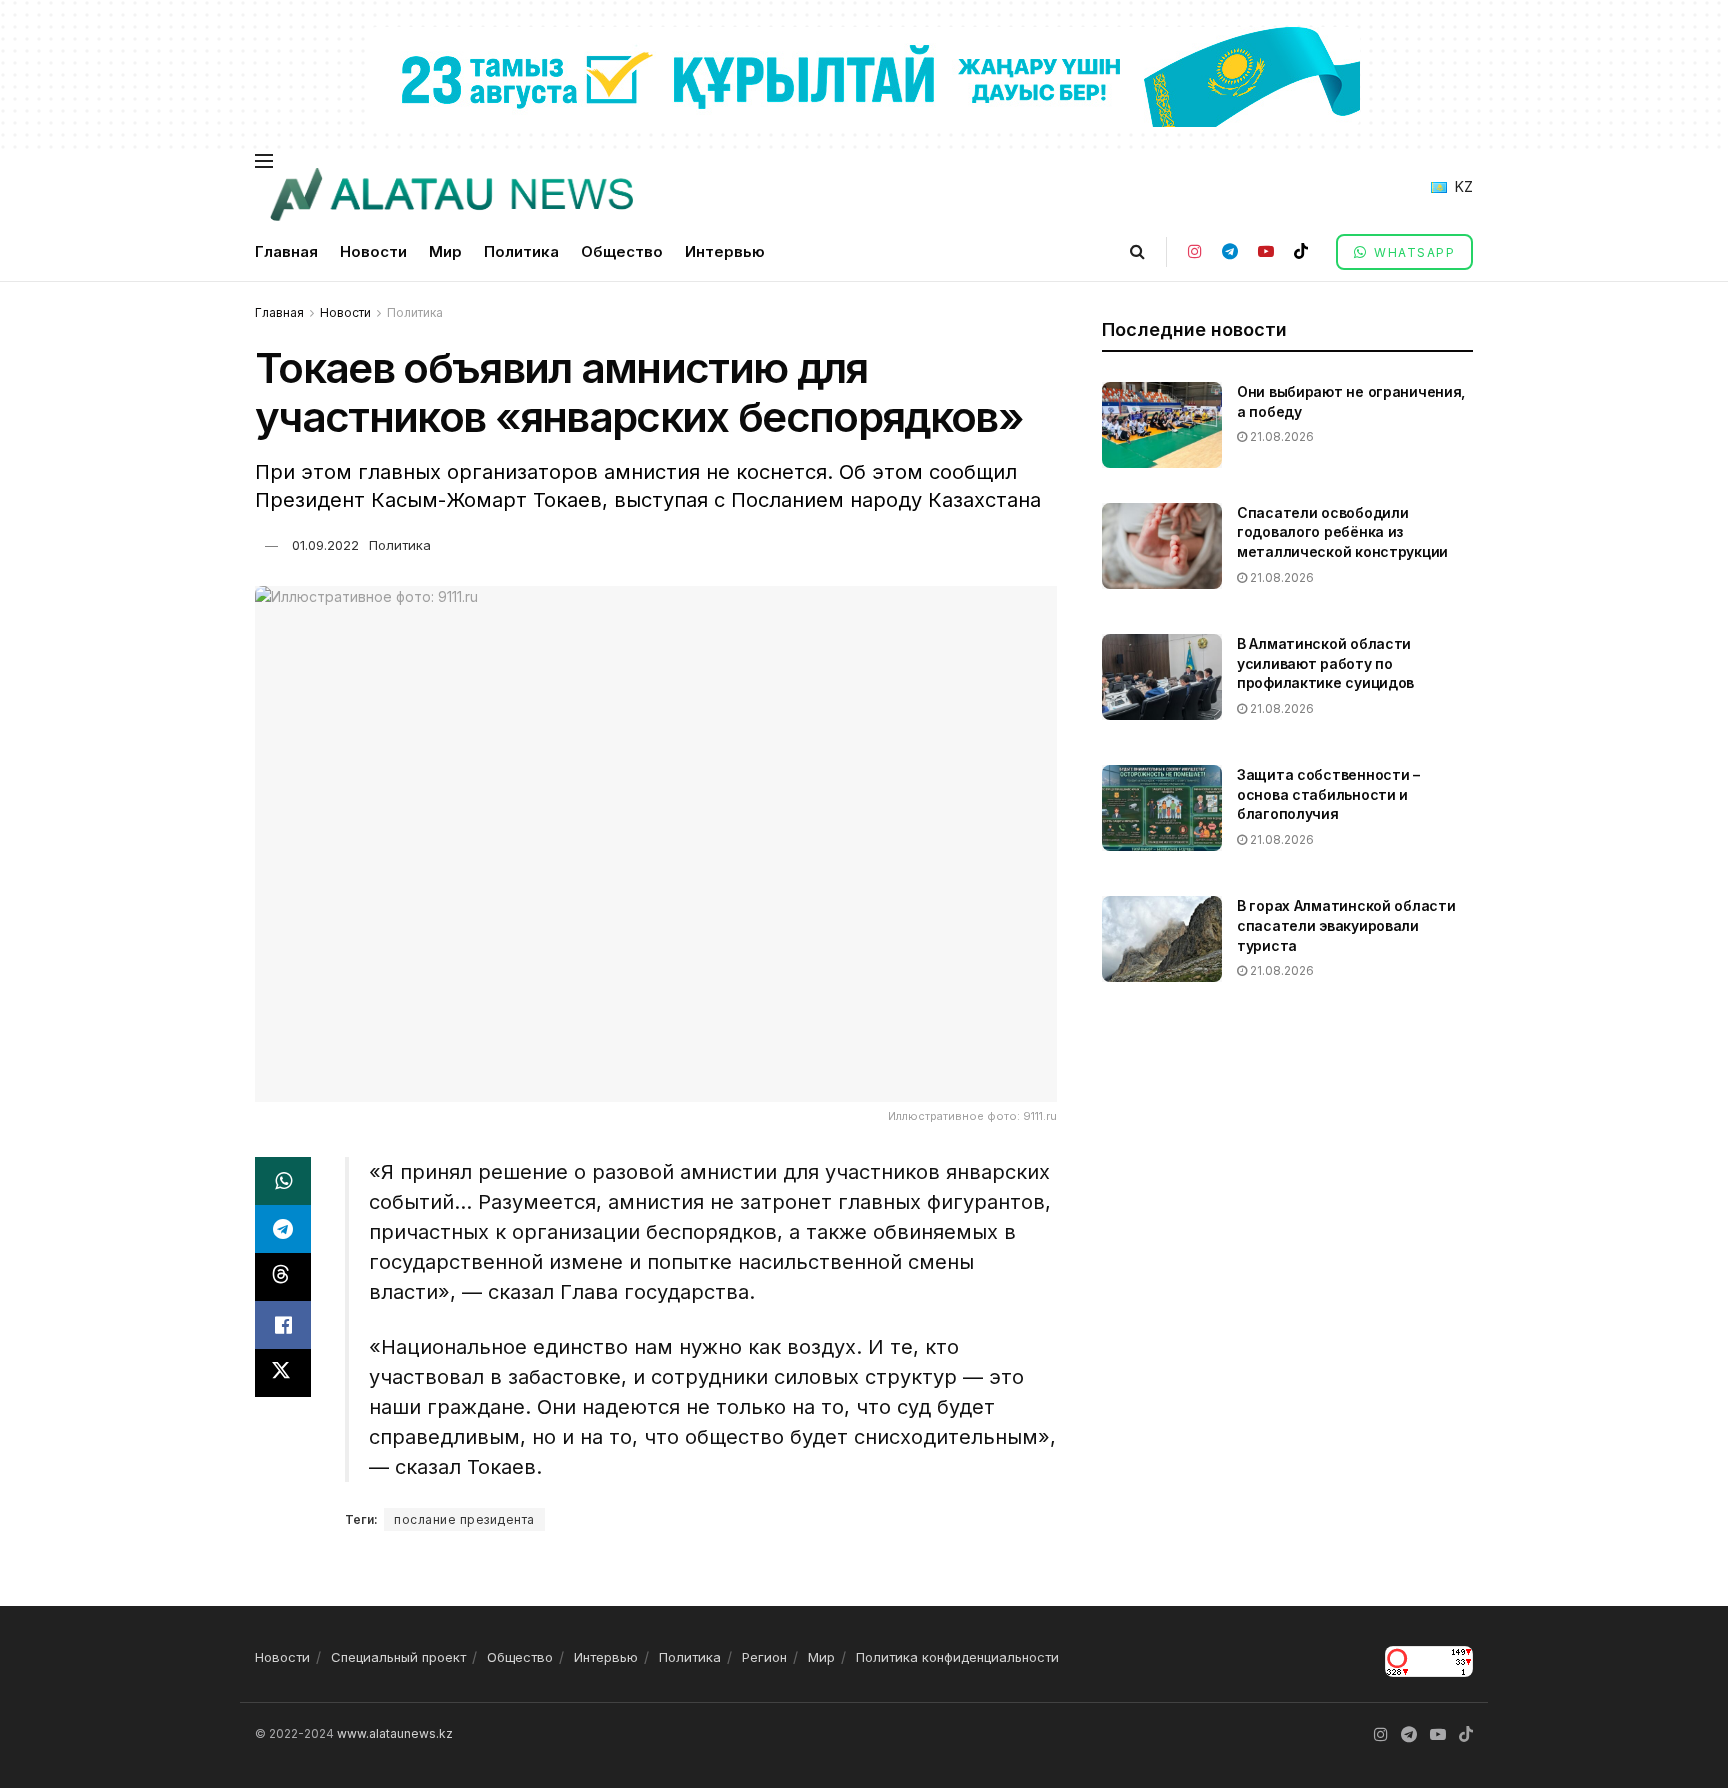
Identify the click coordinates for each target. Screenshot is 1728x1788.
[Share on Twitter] (283, 1373)
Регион (764, 1657)
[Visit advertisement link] (864, 76)
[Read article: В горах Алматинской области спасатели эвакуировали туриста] (1162, 939)
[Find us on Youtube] (1266, 251)
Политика (521, 251)
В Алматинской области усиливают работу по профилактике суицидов (1325, 663)
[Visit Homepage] (451, 195)
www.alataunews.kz (395, 1733)
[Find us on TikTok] (1301, 251)
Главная (286, 251)
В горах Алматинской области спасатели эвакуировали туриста (1346, 925)
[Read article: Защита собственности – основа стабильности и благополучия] (1162, 808)
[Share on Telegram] (283, 1229)
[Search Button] (1137, 251)
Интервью (725, 251)
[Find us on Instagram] (1195, 251)
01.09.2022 (325, 545)
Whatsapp (1413, 252)
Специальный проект (398, 1657)
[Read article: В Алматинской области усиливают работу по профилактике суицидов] (1162, 677)
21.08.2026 (1280, 436)
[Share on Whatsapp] (283, 1181)
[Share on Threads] (283, 1277)
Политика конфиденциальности (957, 1657)
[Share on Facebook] (283, 1325)
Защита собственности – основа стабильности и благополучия (1328, 794)
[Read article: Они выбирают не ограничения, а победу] (1162, 425)
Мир (445, 251)
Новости (373, 251)
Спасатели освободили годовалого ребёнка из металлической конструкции (1342, 532)
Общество (622, 251)
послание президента (464, 1519)
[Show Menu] (264, 161)
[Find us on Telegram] (1230, 251)
